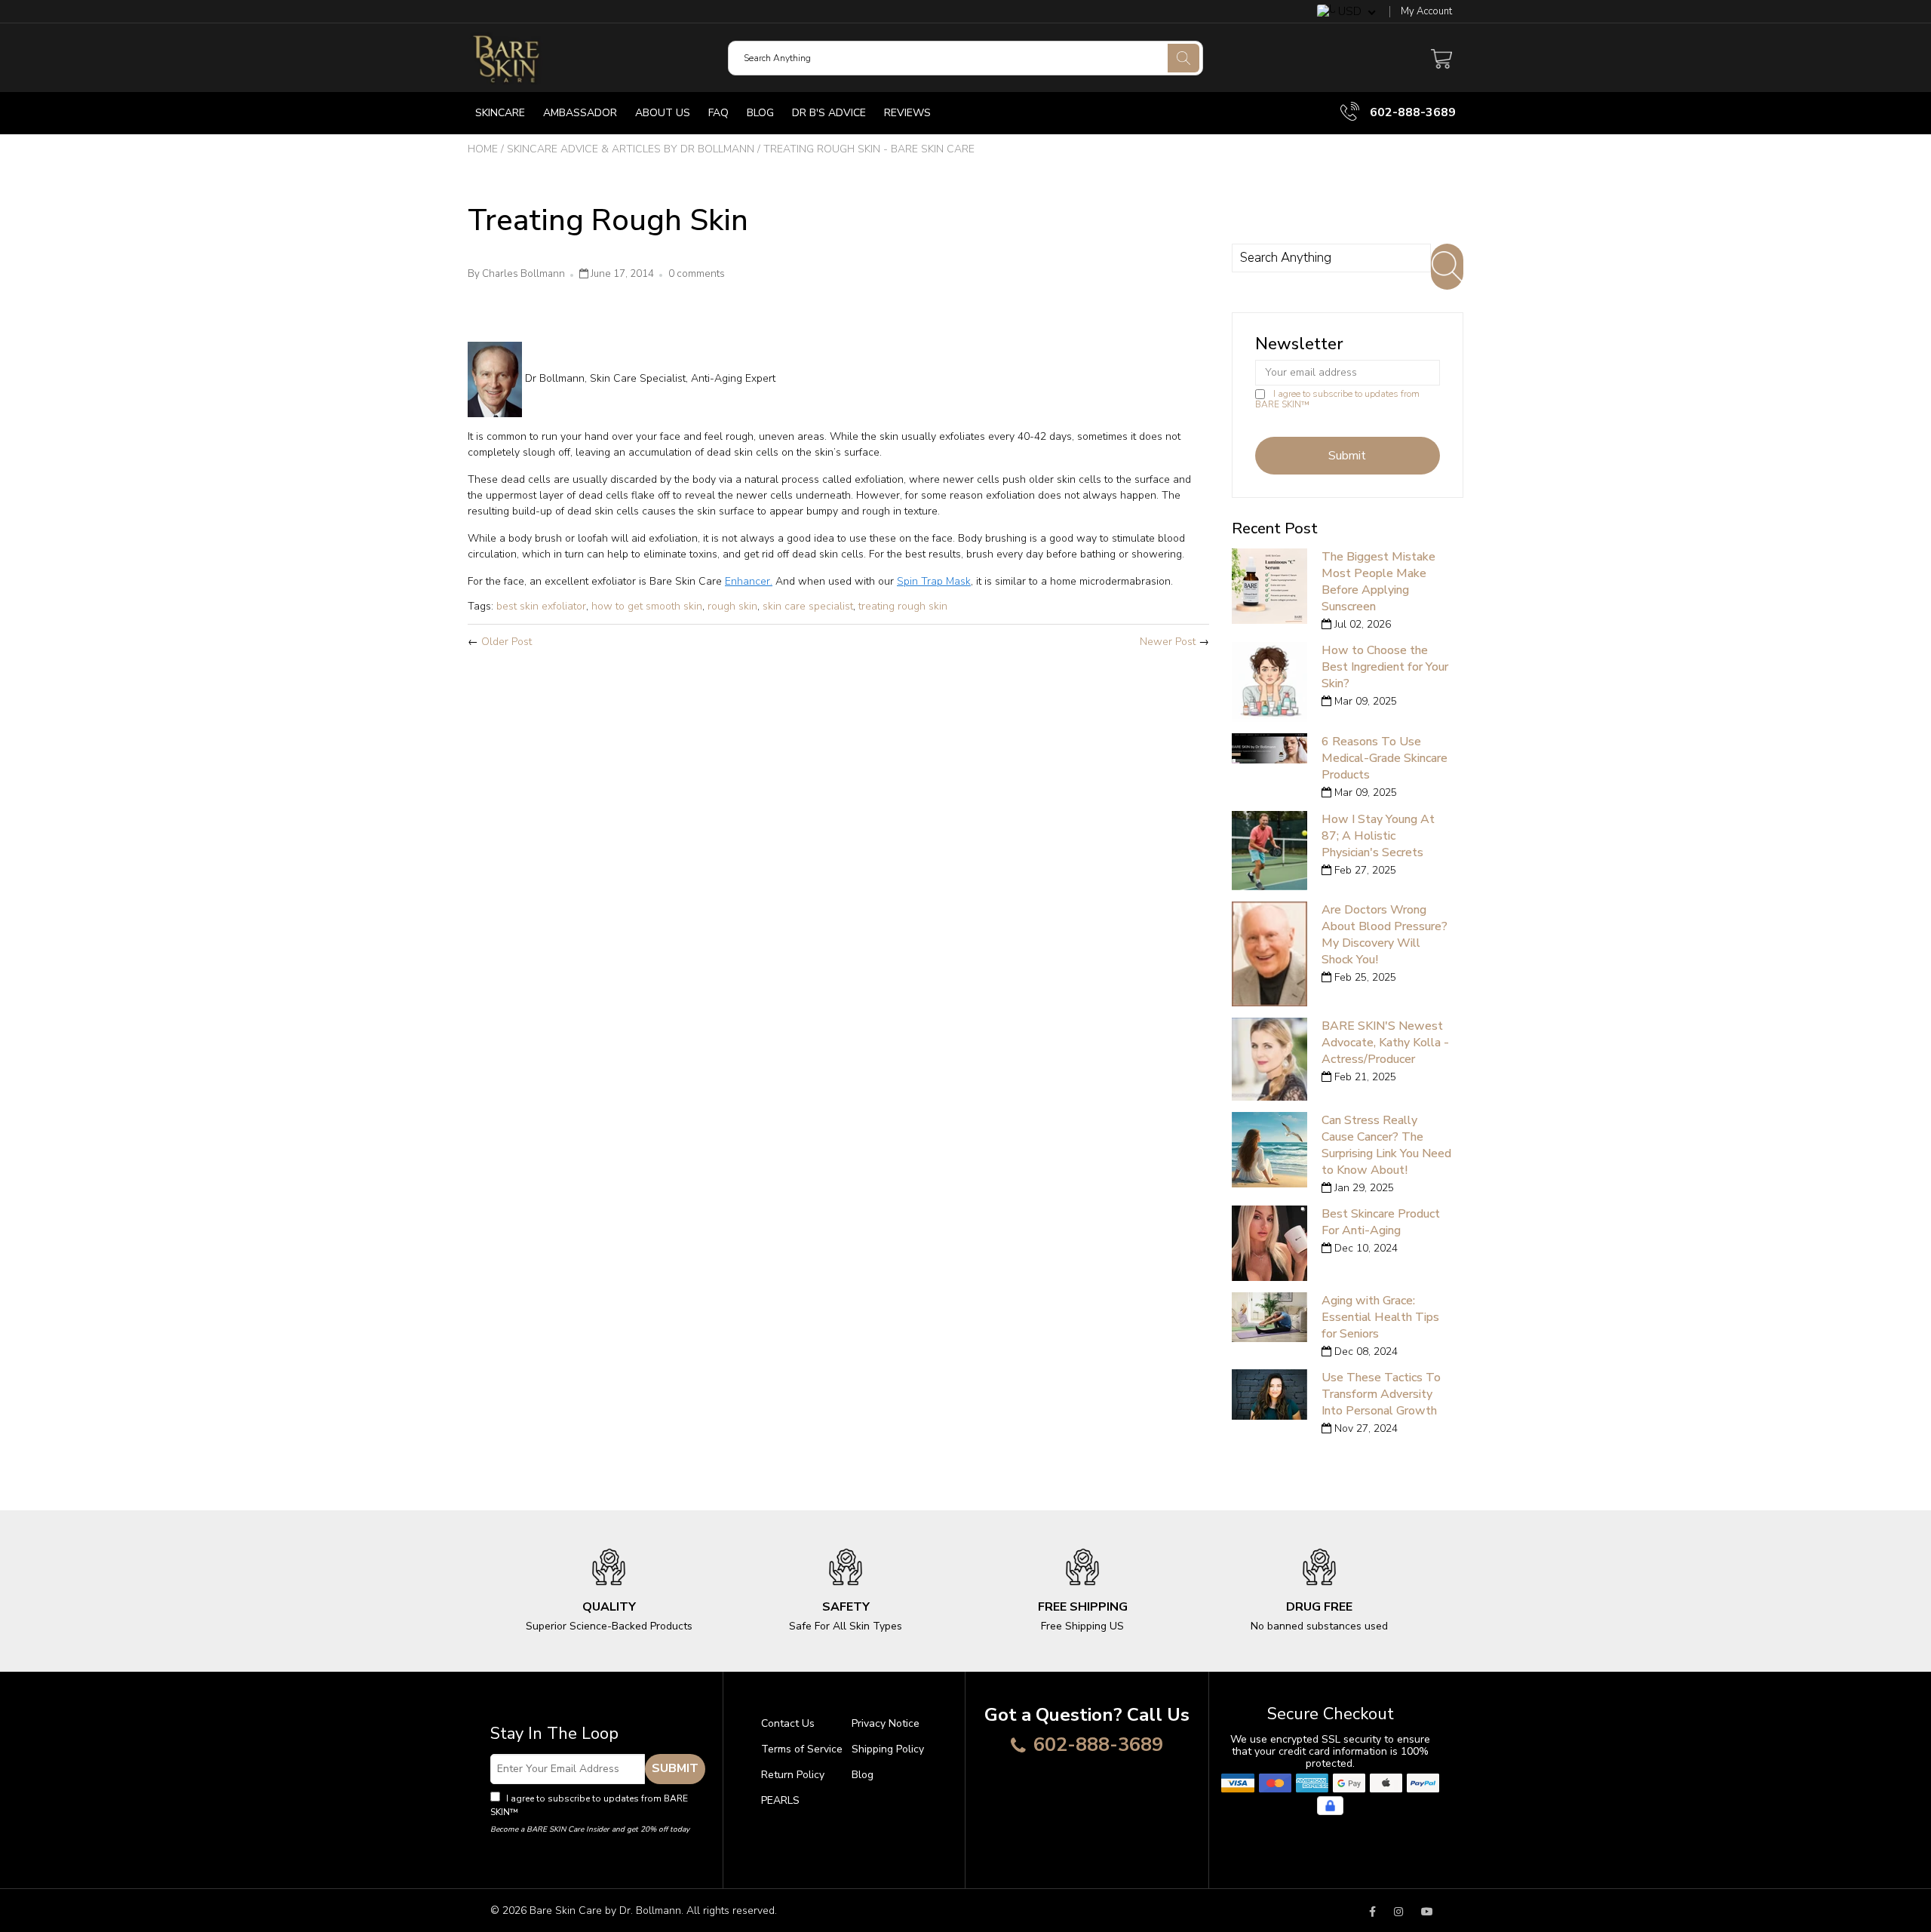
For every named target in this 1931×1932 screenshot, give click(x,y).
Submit (675, 1768)
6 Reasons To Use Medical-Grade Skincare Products (1385, 758)
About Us (663, 113)
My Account (1426, 12)
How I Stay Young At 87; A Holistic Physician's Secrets (1378, 836)
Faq (718, 113)
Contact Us (788, 1723)
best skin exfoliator (541, 606)
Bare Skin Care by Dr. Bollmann (605, 1910)
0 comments (697, 274)
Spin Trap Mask (934, 581)
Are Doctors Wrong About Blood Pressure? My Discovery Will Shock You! (1385, 935)
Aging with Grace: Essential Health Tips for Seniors (1380, 1317)
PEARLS (780, 1800)
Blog (760, 113)
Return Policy (793, 1775)
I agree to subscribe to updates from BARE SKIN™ (1337, 399)
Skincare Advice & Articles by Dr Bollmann (631, 149)
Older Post (507, 642)
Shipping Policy (888, 1749)
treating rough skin (903, 606)
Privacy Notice (886, 1723)
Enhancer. (749, 581)
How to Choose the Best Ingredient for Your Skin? (1385, 667)
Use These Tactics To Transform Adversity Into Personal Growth (1381, 1394)
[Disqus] (838, 860)
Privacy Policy (550, 1812)
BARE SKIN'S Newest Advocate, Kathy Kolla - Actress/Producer (1385, 1043)
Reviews (907, 113)
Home (483, 149)
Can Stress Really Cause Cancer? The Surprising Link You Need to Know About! (1386, 1145)
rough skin (732, 606)
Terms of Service (802, 1749)
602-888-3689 (1411, 112)
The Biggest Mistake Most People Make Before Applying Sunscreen (1378, 582)
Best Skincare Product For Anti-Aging (1381, 1222)
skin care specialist (808, 606)
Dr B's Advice (829, 113)
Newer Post (1168, 642)
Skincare (500, 113)
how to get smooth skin (647, 606)
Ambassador (580, 113)
